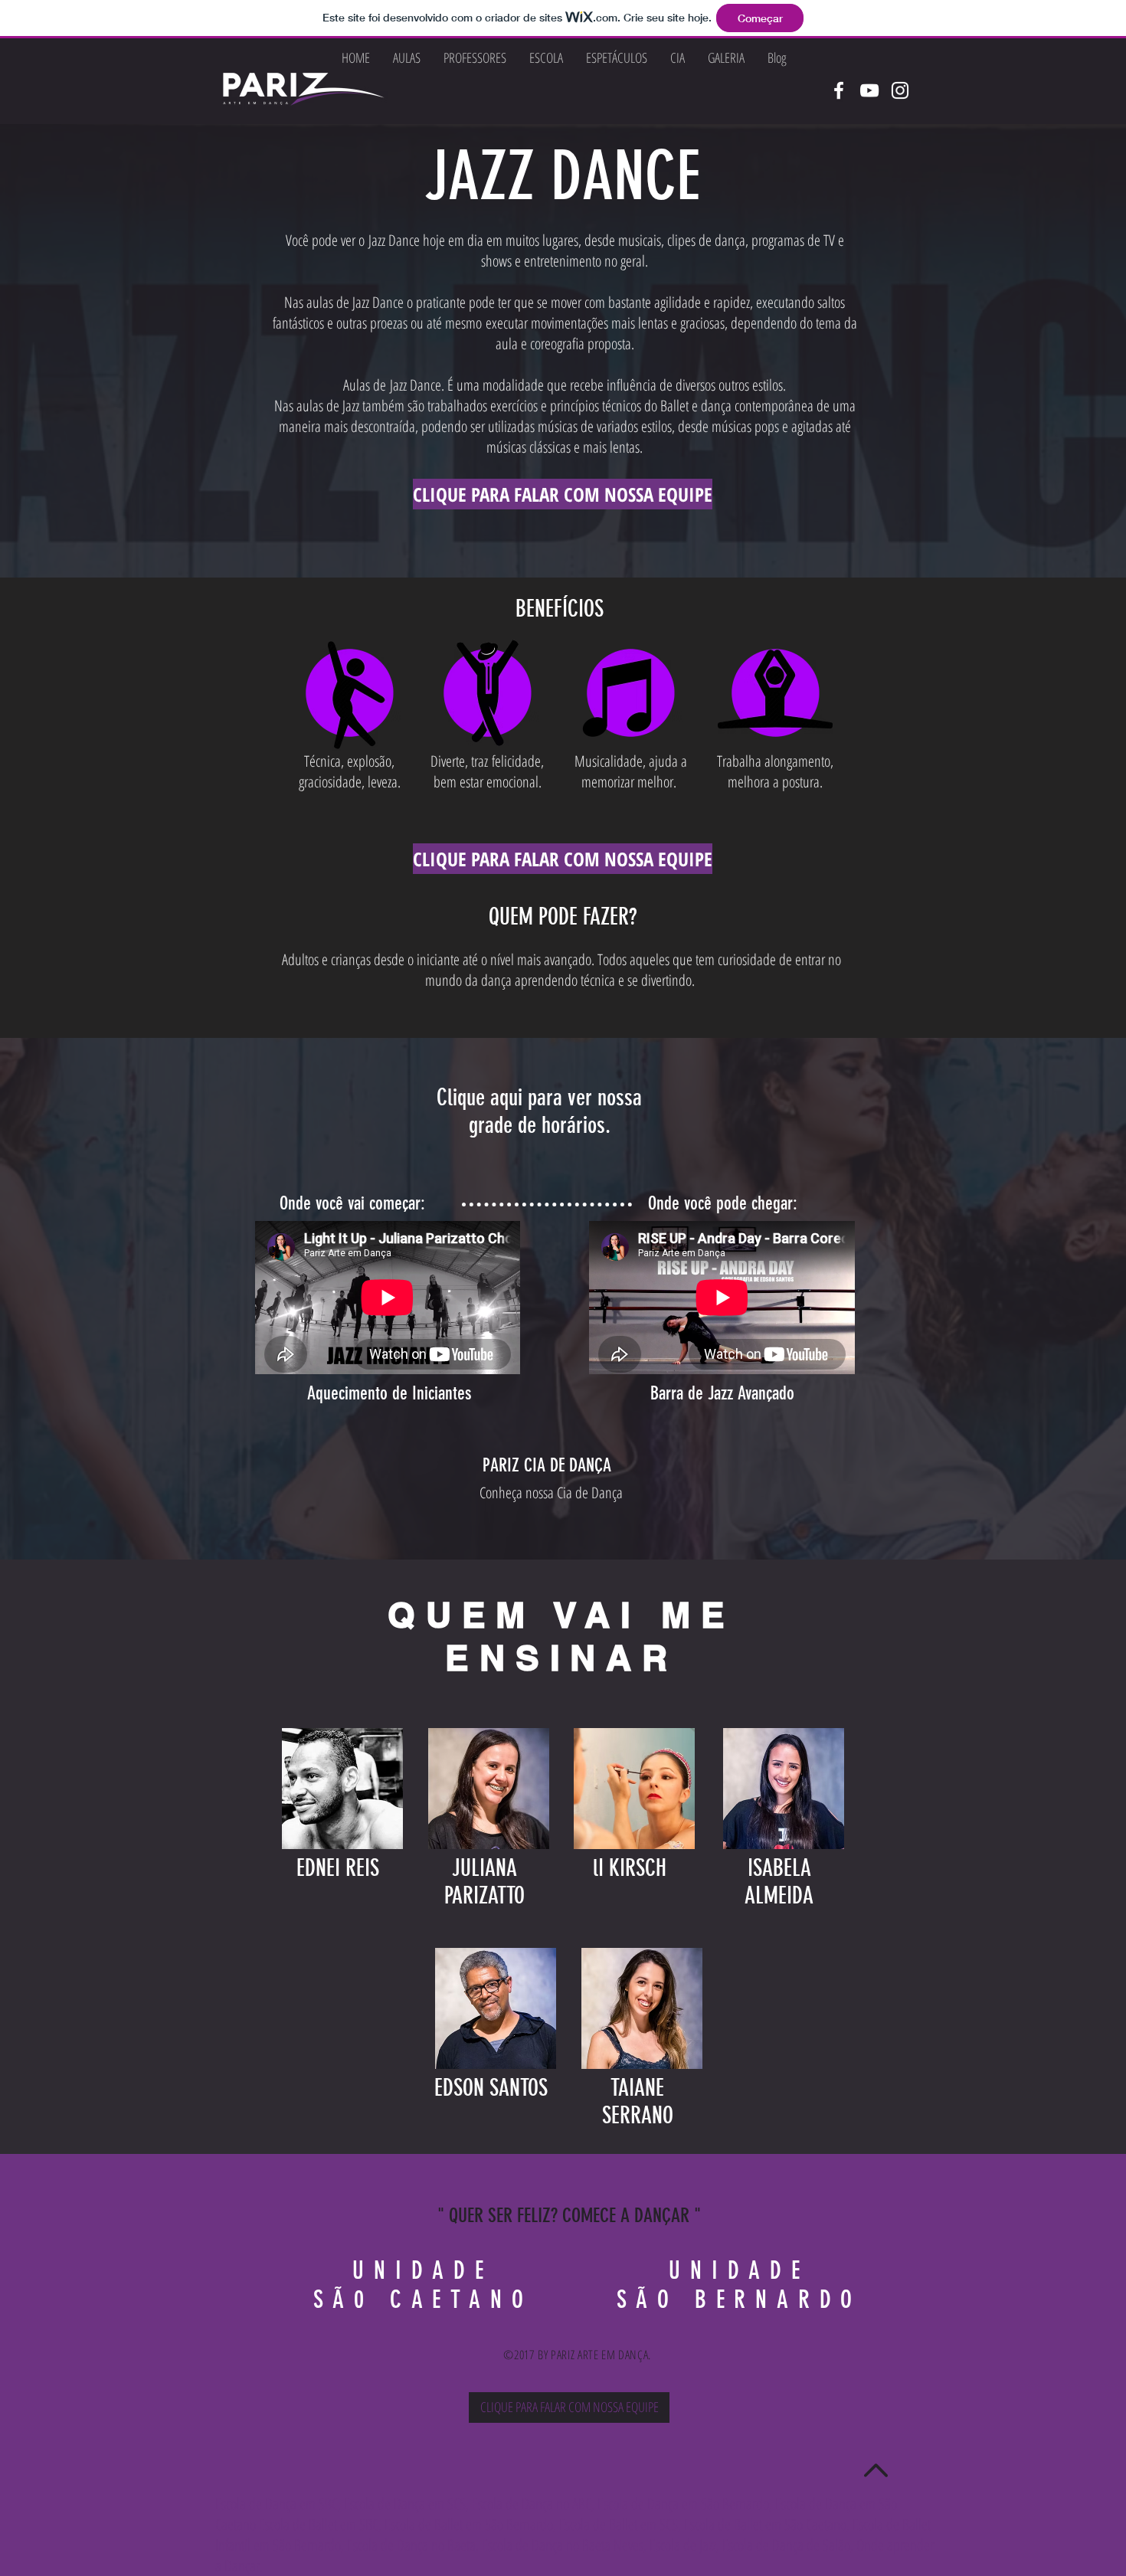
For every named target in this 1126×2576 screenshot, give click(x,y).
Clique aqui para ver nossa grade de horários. (539, 1111)
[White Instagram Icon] (900, 90)
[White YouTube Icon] (869, 90)
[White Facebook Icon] (839, 90)
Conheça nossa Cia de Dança (553, 1493)
